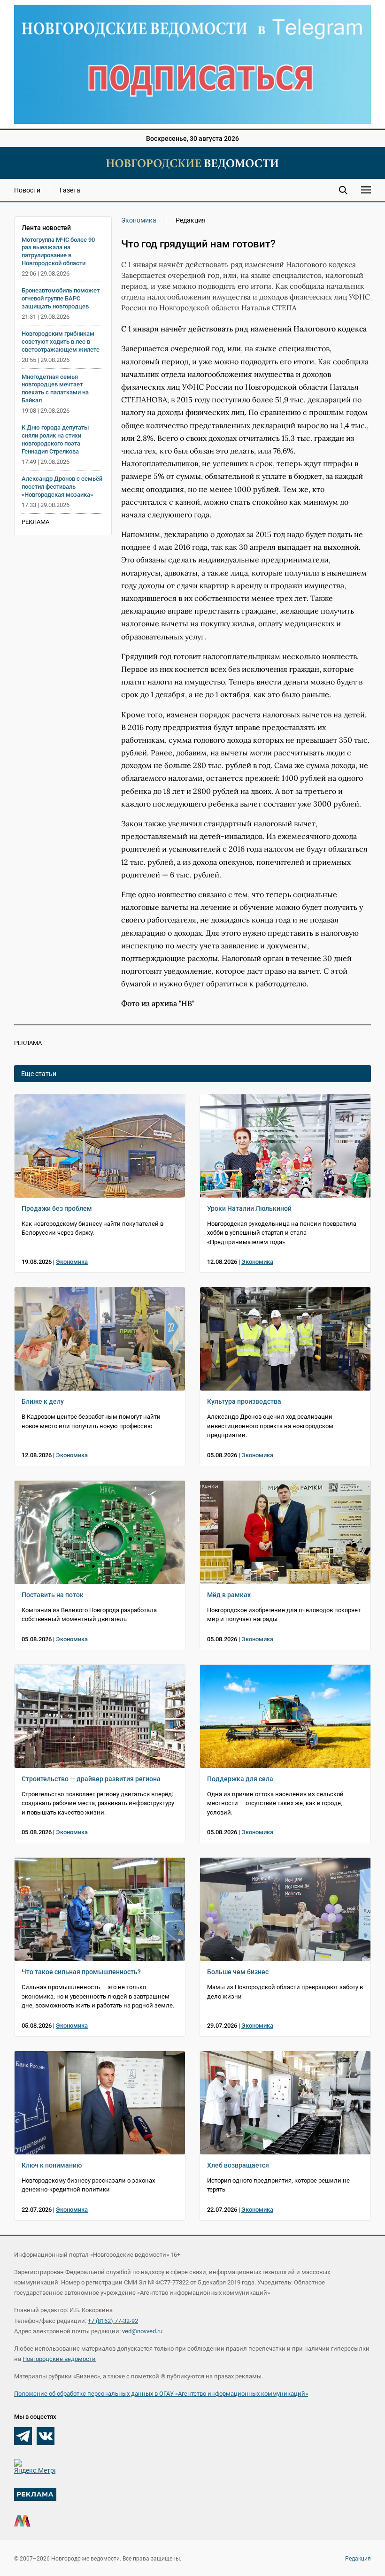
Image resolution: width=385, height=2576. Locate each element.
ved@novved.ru (142, 2331)
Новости (27, 190)
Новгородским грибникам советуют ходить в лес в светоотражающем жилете (61, 342)
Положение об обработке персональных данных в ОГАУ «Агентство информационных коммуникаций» (161, 2394)
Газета (70, 190)
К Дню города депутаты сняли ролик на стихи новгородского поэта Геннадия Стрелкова (55, 439)
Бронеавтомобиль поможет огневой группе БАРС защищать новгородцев (61, 298)
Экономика (139, 220)
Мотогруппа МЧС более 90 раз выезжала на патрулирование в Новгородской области (58, 252)
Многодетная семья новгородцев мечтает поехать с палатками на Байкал (55, 389)
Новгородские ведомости (59, 2359)
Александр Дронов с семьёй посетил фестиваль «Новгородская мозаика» (62, 487)
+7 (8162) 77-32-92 (113, 2321)
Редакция (358, 2559)
